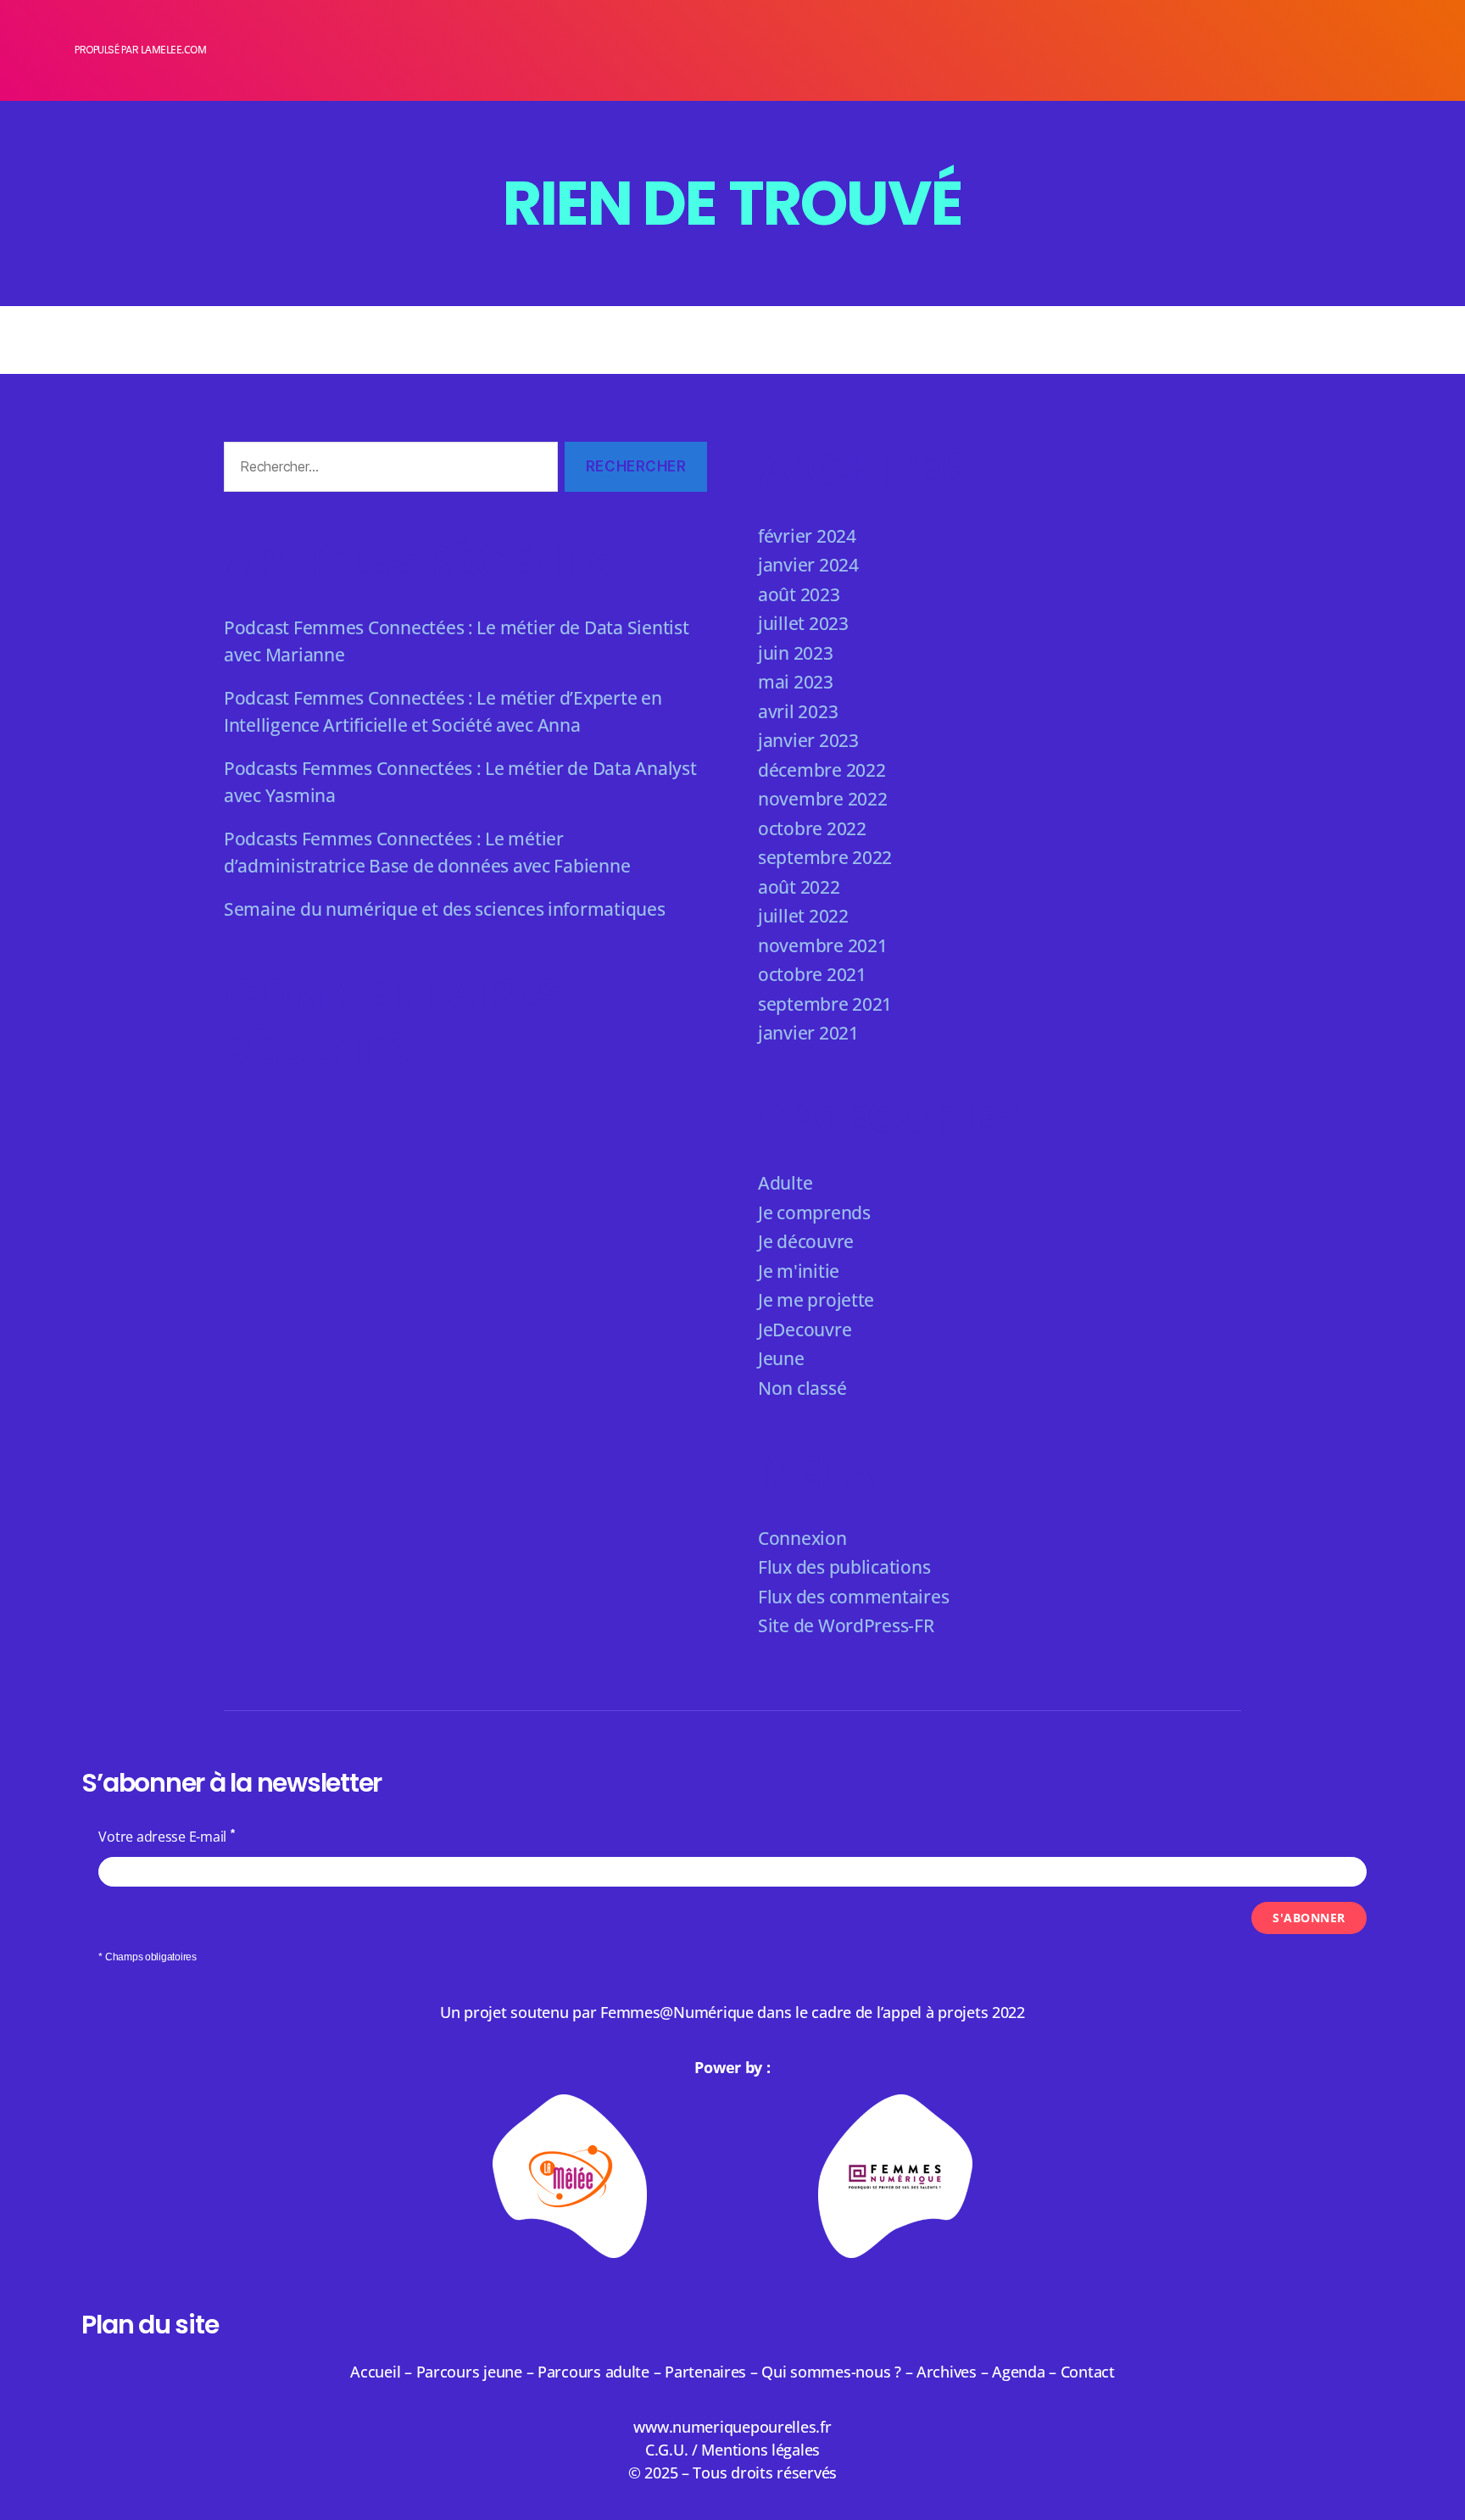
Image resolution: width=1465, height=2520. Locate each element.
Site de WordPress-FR (846, 1625)
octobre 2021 (812, 974)
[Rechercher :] (387, 470)
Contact (1088, 2372)
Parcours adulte (593, 2372)
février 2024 (807, 536)
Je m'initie (799, 1271)
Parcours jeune (469, 2372)
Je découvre (806, 1241)
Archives (949, 2372)
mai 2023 (796, 682)
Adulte (785, 1183)
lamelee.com (174, 50)
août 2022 (799, 887)
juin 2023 (796, 653)
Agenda (1018, 2372)
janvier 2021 (808, 1033)
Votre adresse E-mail (162, 1837)
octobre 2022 (812, 828)
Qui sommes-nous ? (831, 2372)
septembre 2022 (825, 857)
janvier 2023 (808, 740)
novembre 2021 (823, 945)
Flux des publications (844, 1567)
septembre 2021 (825, 1004)
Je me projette (816, 1300)
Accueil (375, 2372)
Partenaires (705, 2372)
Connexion (802, 1538)
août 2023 (799, 594)
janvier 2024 (808, 565)
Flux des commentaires (853, 1597)
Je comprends (814, 1213)
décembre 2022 (822, 770)
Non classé (802, 1388)
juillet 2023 (803, 623)
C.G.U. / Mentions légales (732, 2450)
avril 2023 (798, 711)
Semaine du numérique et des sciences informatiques (445, 909)
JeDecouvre (805, 1330)
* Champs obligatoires (147, 1957)
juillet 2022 (803, 916)
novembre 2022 (823, 799)
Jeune (781, 1358)
